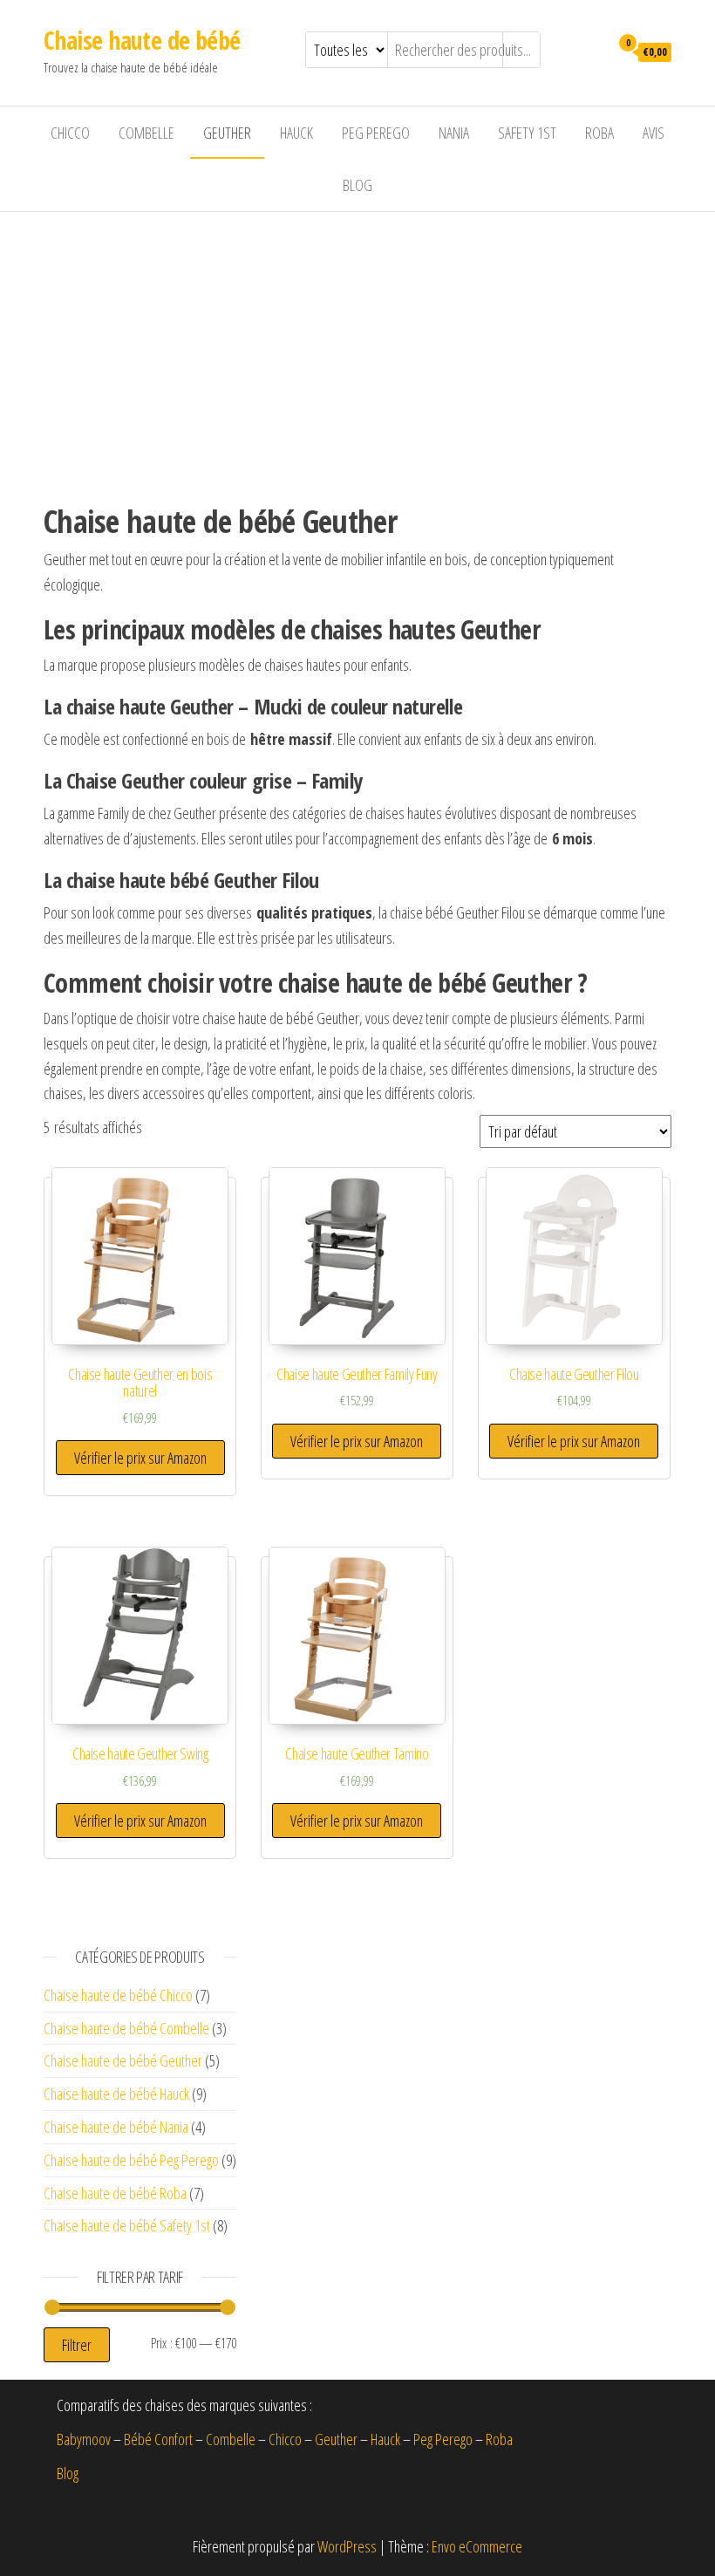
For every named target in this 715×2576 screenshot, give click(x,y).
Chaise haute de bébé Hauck (116, 2094)
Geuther (227, 133)
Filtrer (77, 2345)
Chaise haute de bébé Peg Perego (131, 2160)
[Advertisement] (357, 343)
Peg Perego (376, 133)
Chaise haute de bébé (142, 40)
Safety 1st (527, 133)
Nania (454, 133)
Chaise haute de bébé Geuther (123, 2060)
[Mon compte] (592, 51)
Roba (599, 133)
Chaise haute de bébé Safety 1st (127, 2225)
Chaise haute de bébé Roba (115, 2193)
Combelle (146, 133)
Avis (654, 133)
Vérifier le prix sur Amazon (140, 1458)
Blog (357, 185)
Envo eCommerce (477, 2546)
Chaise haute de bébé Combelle (126, 2028)
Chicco (70, 133)
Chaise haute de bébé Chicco (118, 1995)
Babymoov (84, 2439)
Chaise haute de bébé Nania (116, 2127)
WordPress (347, 2546)
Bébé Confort (158, 2439)
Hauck (296, 133)
